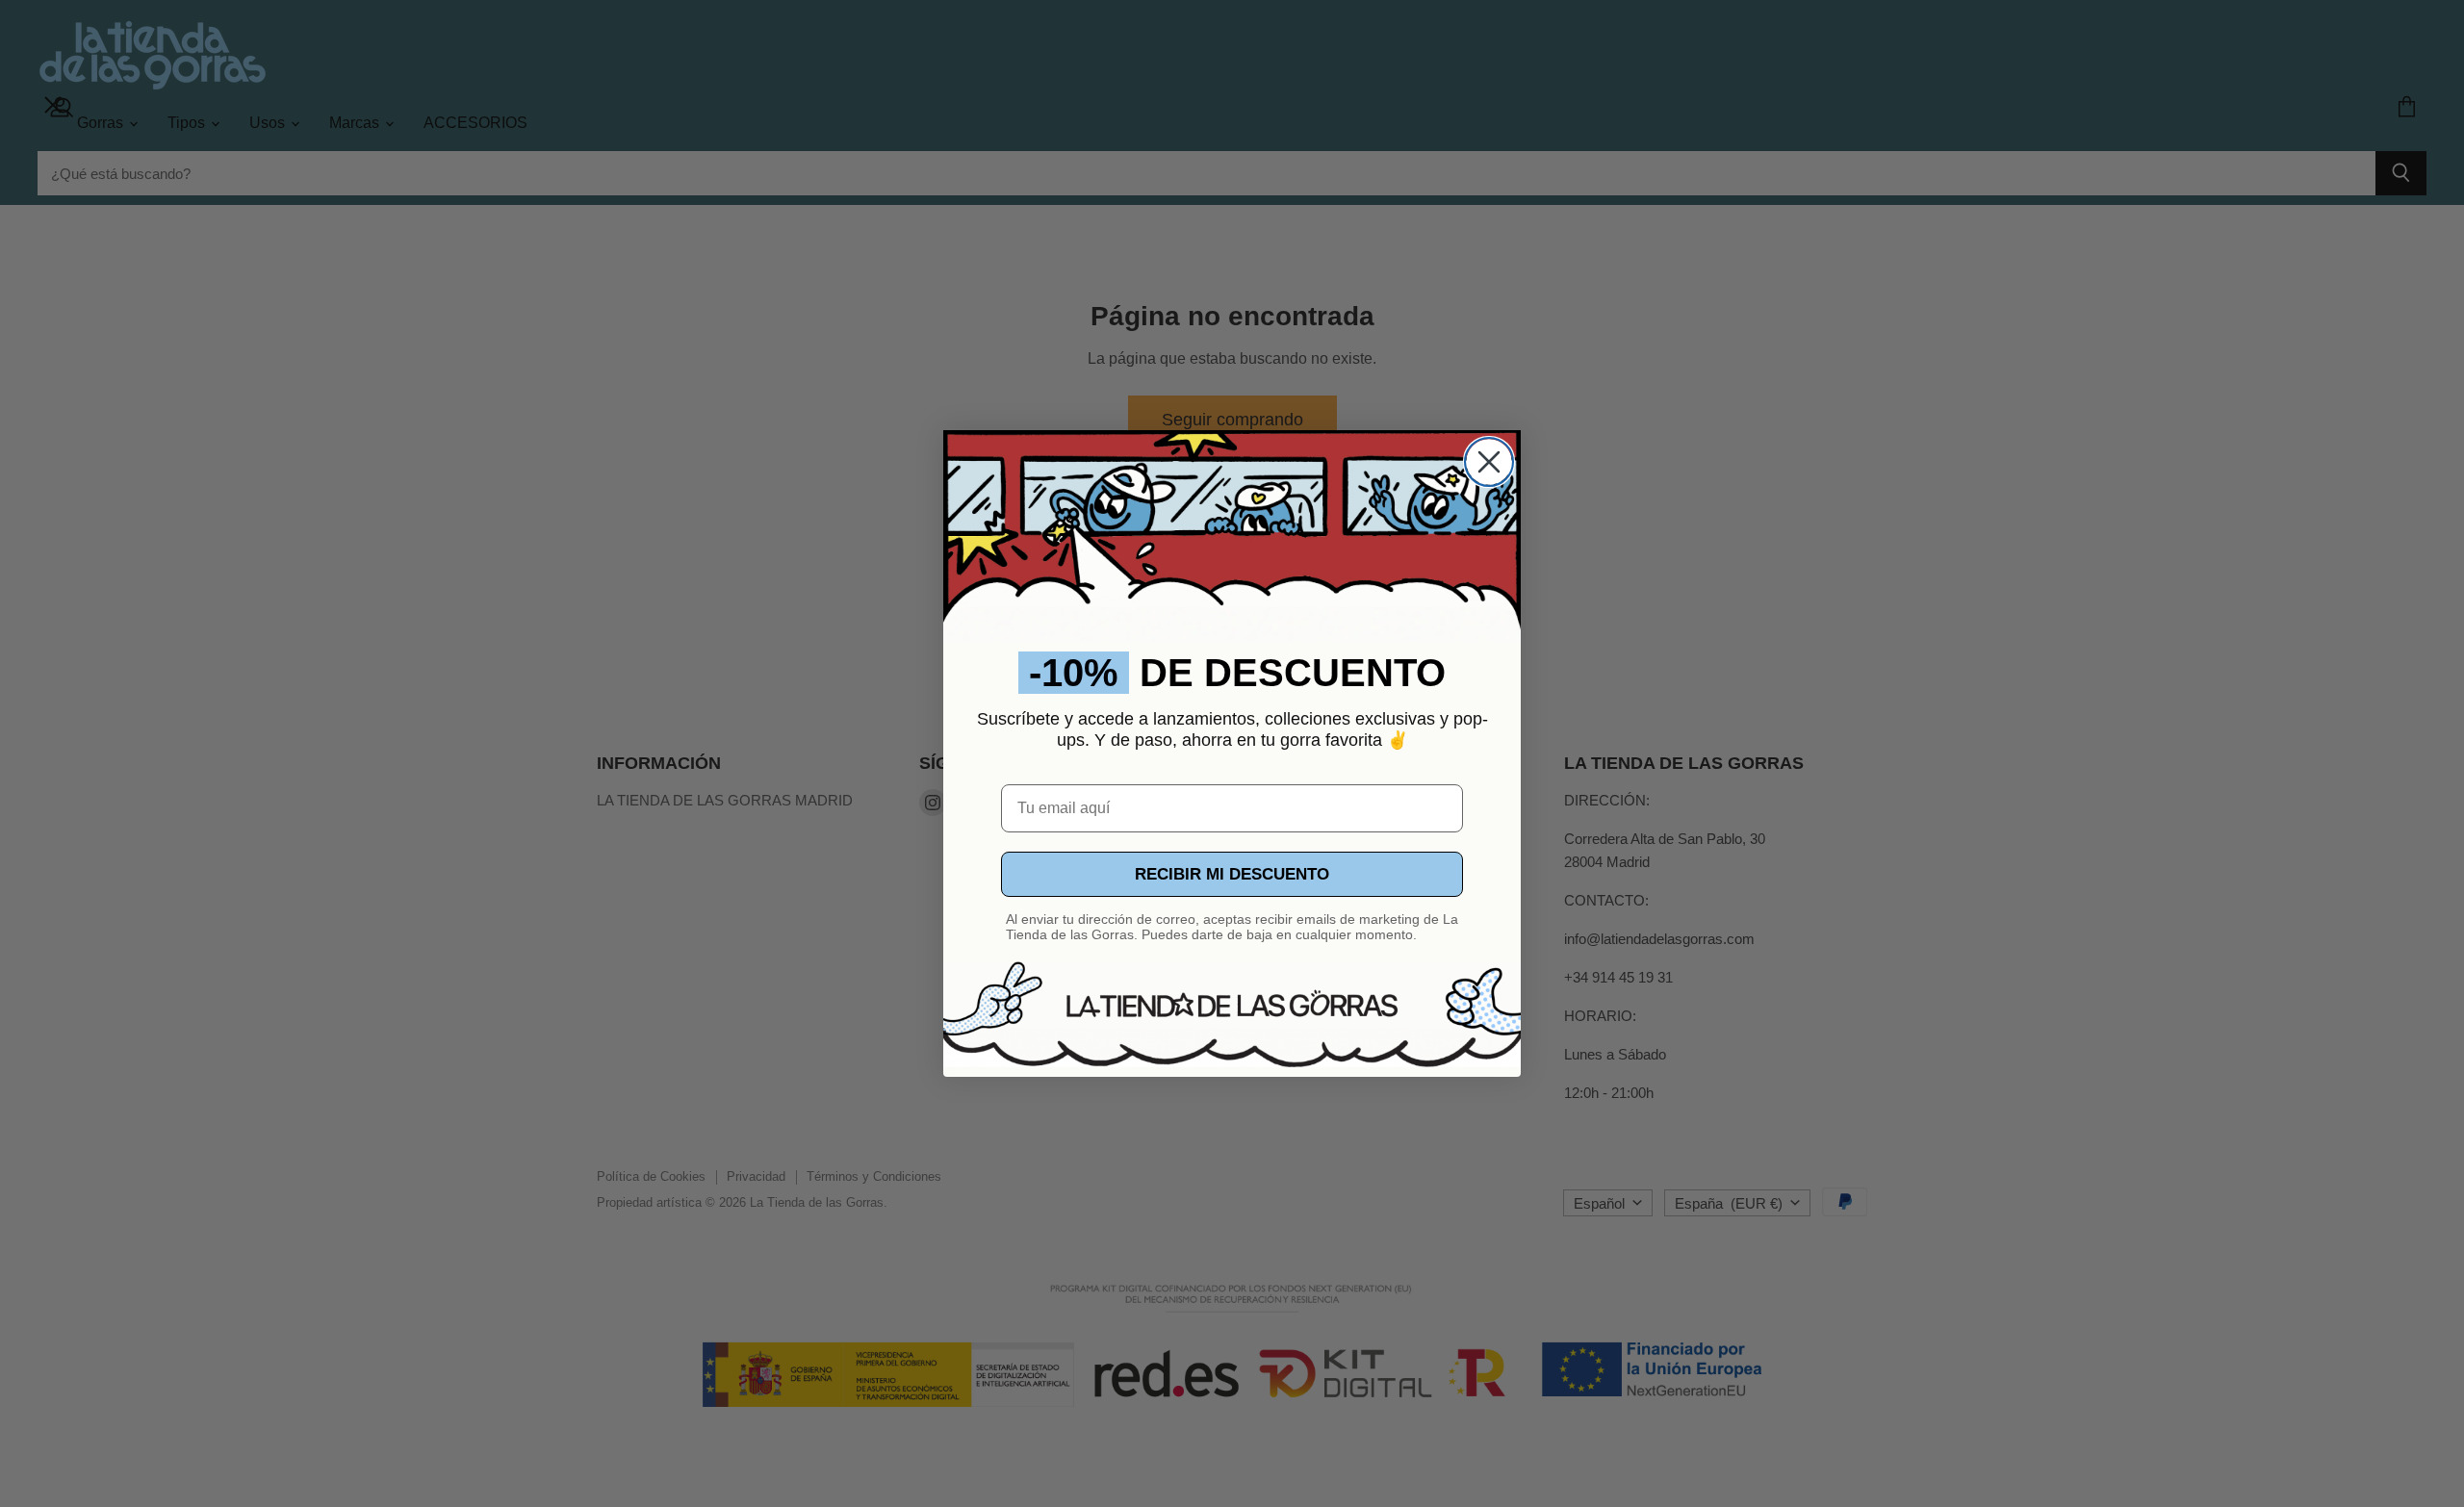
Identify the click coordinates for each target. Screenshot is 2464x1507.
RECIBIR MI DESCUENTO (1232, 874)
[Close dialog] (1489, 462)
